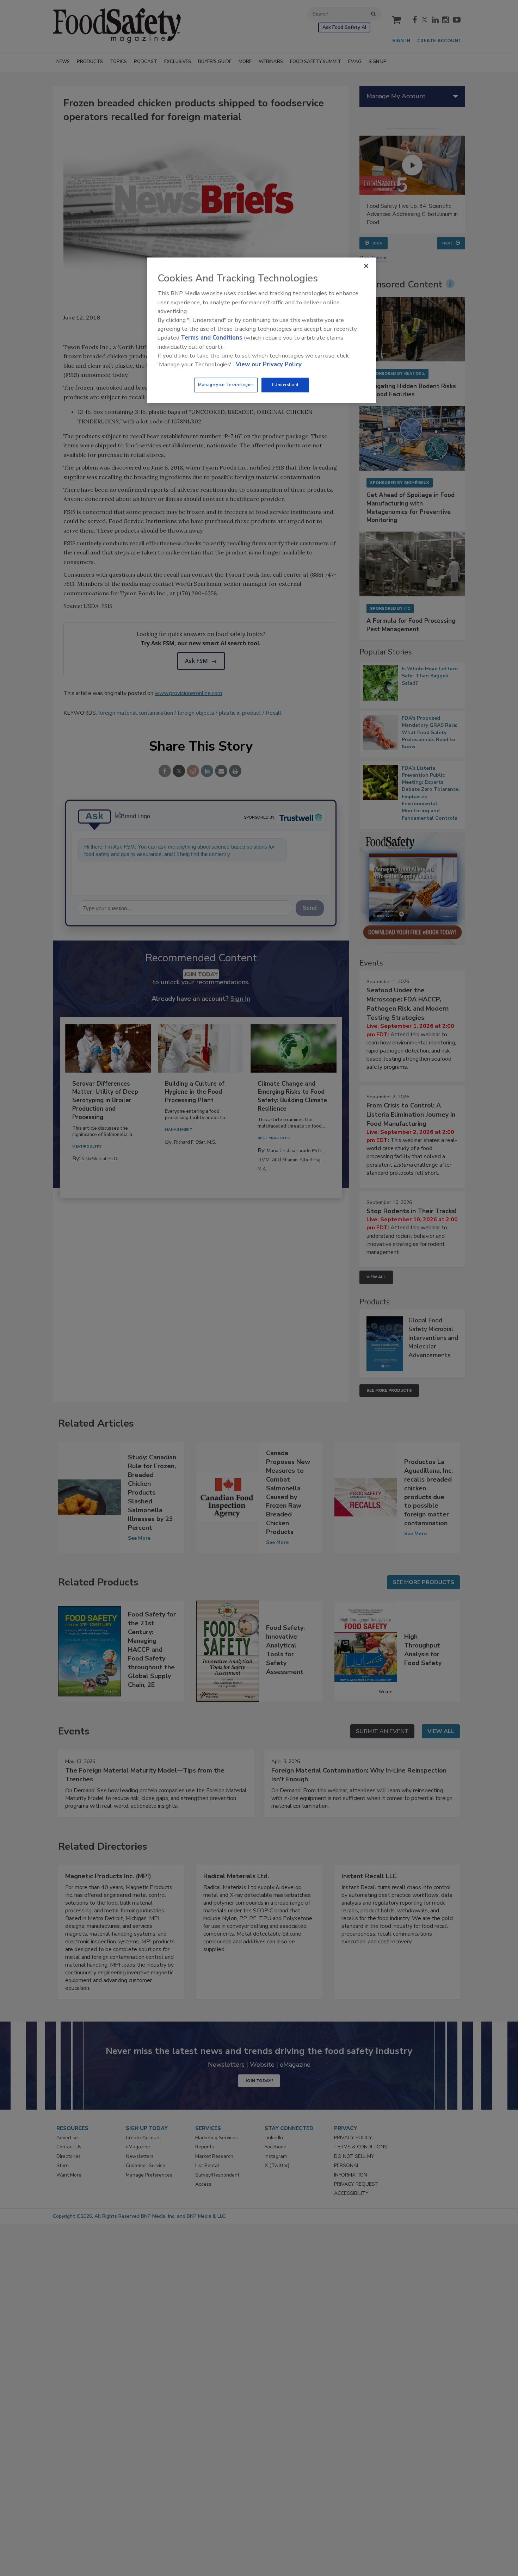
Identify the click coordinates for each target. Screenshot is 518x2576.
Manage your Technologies (226, 385)
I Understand (285, 385)
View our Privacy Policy (269, 364)
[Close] (366, 266)
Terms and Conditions (212, 338)
